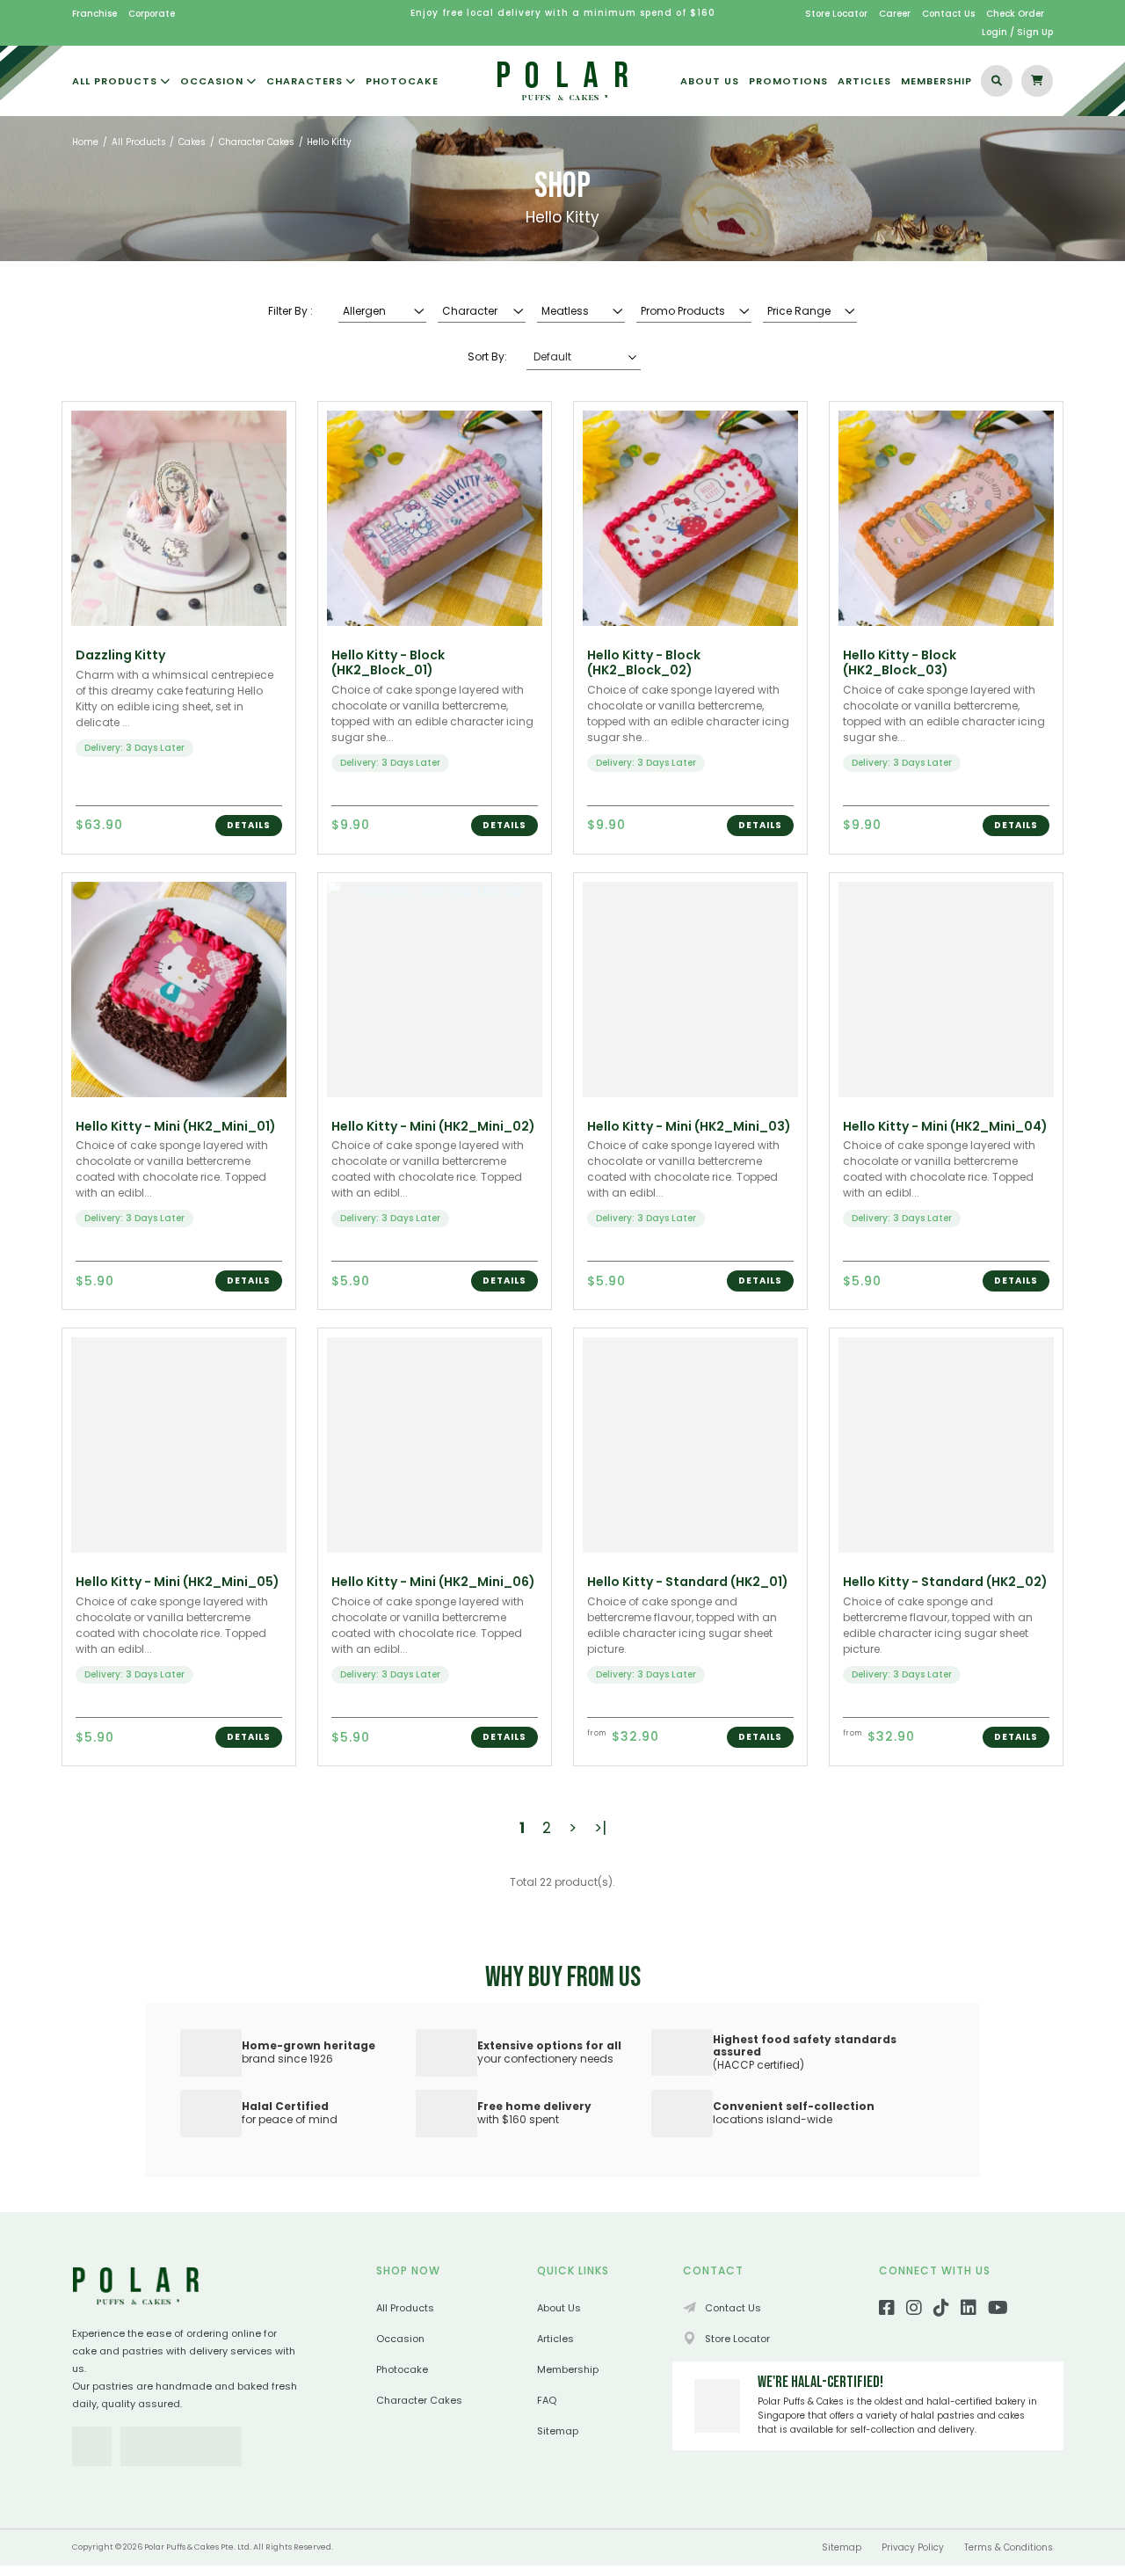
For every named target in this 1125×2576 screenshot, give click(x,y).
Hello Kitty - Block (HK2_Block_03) (900, 662)
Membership (568, 2369)
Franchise (94, 14)
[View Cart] (1037, 81)
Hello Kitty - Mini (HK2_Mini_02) (433, 1126)
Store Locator (836, 14)
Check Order (1015, 14)
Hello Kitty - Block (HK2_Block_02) (644, 662)
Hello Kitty (329, 142)
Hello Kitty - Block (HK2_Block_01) (388, 662)
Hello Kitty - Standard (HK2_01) (688, 1582)
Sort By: (487, 357)
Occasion (400, 2339)
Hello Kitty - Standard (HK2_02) (945, 1582)
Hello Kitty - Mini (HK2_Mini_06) (433, 1582)
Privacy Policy (913, 2547)
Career (895, 14)
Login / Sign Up (1017, 32)
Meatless (565, 311)
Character (470, 311)
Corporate (152, 14)
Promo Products (683, 311)
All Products (139, 142)
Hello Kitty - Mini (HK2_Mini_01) (176, 1126)
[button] (249, 826)
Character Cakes (257, 142)
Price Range (799, 311)
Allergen (364, 311)
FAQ (547, 2400)
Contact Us (948, 14)
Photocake (402, 2369)
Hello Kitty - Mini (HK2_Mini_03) (689, 1126)
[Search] (997, 81)
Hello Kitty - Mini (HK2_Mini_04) (945, 1126)
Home (85, 142)
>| (600, 1828)
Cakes (192, 142)
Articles (555, 2339)
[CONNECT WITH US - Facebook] (887, 2310)
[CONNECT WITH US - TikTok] (941, 2310)
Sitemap (558, 2431)
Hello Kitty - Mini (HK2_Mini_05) (178, 1582)
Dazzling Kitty (120, 655)
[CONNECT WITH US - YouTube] (998, 2310)
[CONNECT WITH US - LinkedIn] (969, 2310)
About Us (559, 2308)
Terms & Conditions (1009, 2547)
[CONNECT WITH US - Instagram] (914, 2310)
